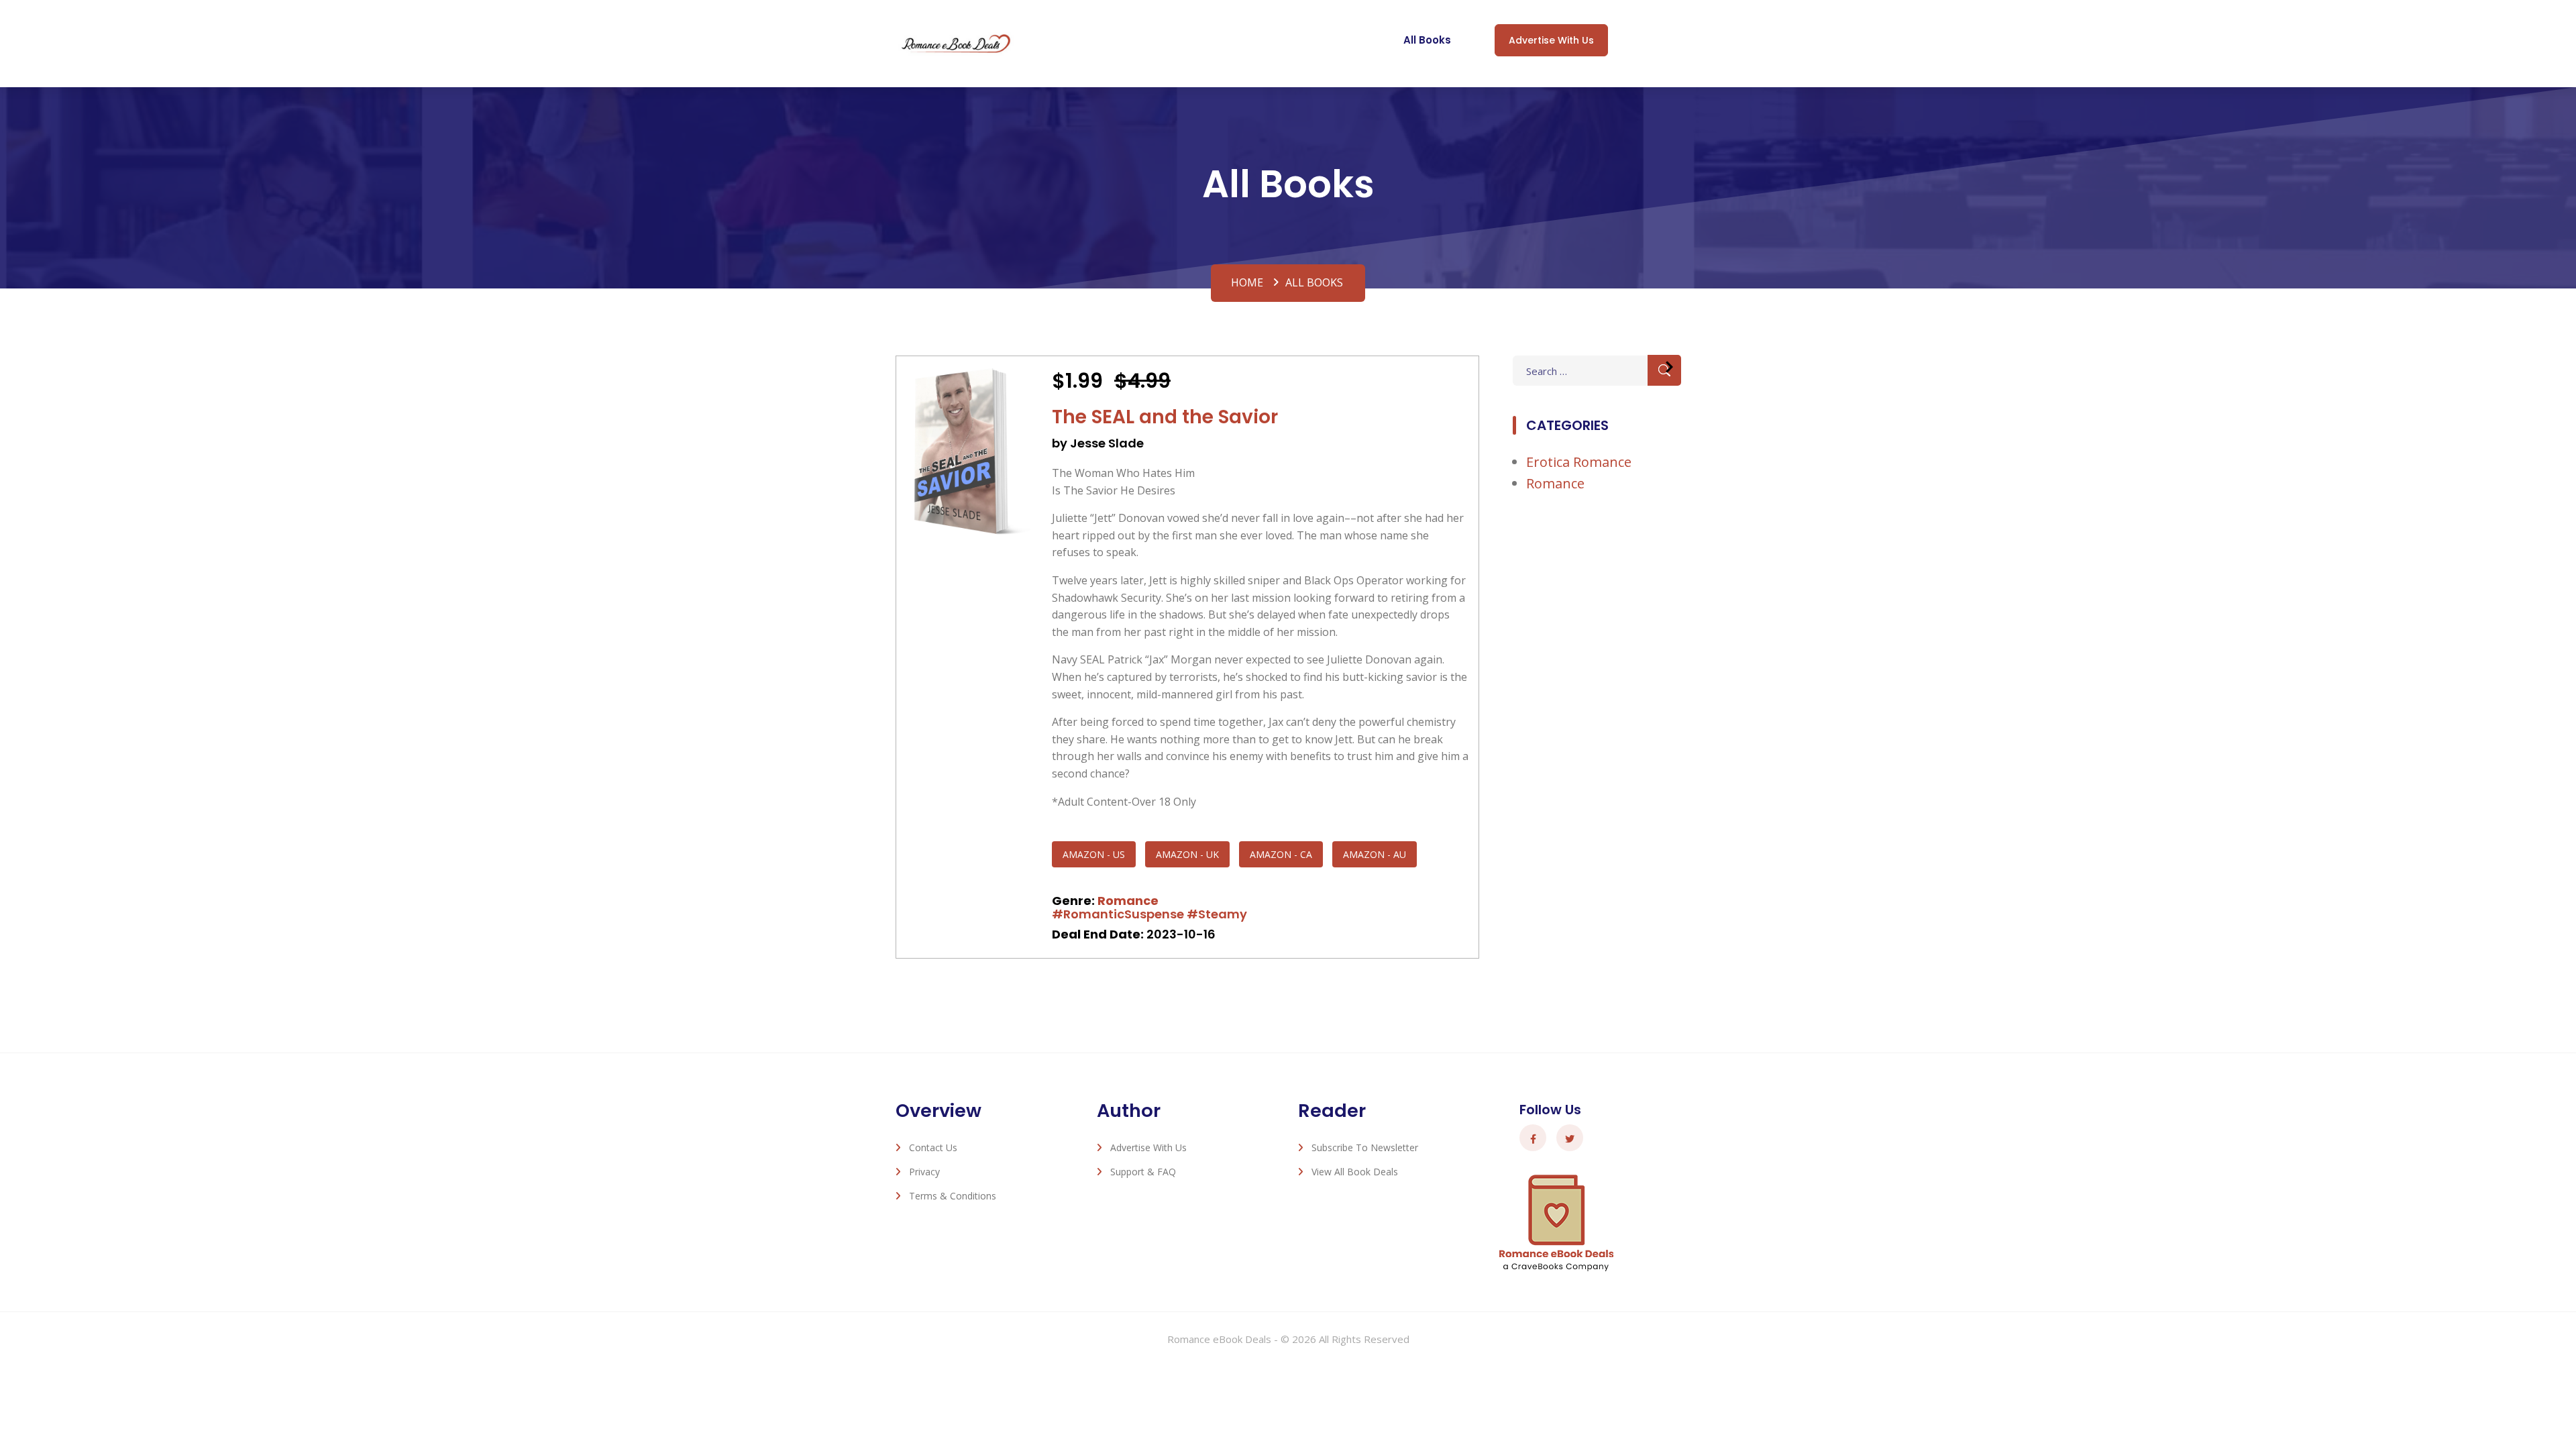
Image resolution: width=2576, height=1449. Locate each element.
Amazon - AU (1375, 854)
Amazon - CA (1281, 854)
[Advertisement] (1597, 726)
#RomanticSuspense (1118, 914)
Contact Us (933, 1147)
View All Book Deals (1355, 1172)
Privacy (924, 1172)
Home (1247, 282)
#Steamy (1217, 914)
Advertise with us (1551, 40)
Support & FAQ (1143, 1172)
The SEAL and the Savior (1165, 417)
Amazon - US (1094, 854)
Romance (1128, 901)
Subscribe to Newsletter (1365, 1147)
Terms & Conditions (953, 1196)
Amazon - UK (1187, 854)
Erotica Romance (1579, 462)
